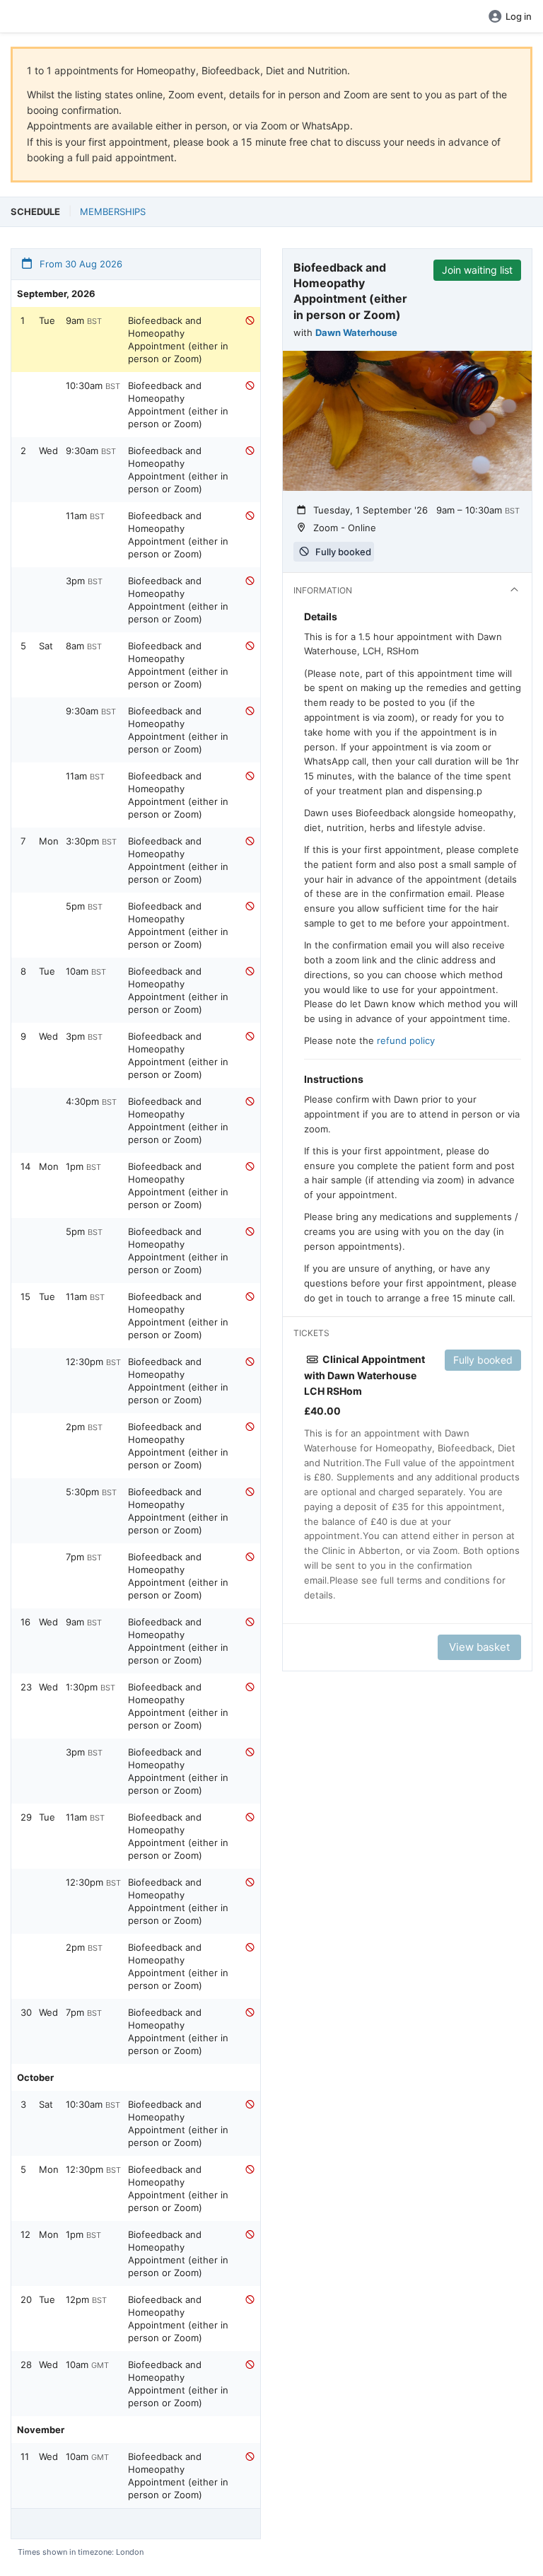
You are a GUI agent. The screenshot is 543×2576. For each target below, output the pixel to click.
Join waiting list (477, 270)
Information (323, 590)
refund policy (406, 1040)
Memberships (113, 211)
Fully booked (483, 1360)
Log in (519, 16)
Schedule (35, 211)
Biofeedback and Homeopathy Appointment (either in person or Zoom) (178, 340)
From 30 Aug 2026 (80, 264)
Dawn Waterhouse (356, 332)
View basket (479, 1647)
